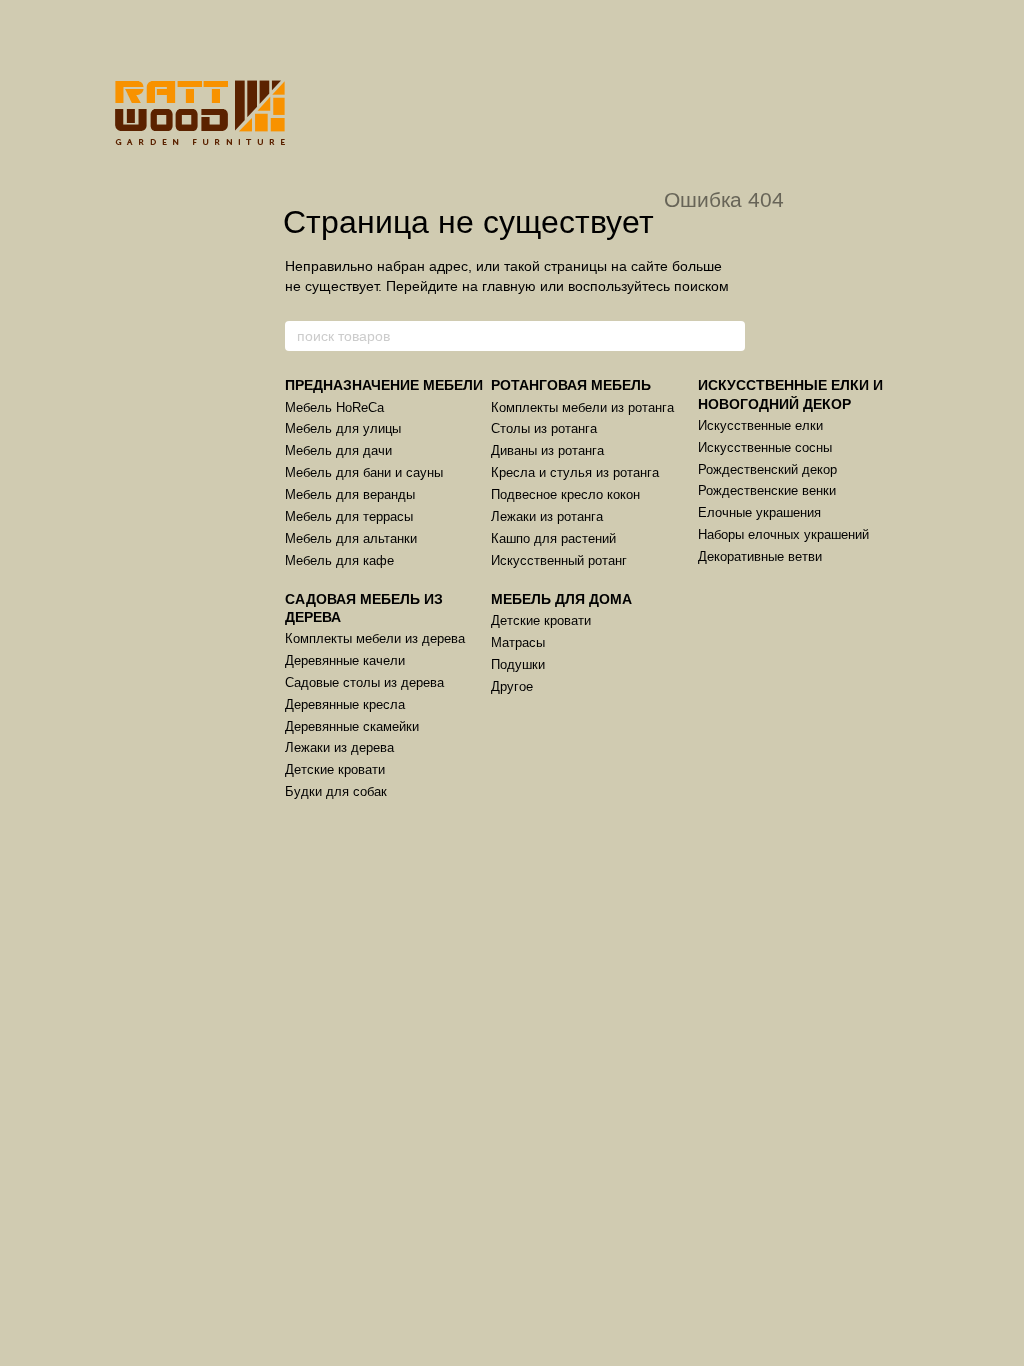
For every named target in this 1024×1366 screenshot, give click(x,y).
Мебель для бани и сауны (364, 472)
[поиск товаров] (729, 336)
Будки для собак (336, 791)
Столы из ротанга (544, 428)
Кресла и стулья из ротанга (575, 472)
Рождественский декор (767, 469)
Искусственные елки (760, 425)
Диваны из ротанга (547, 450)
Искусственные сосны (765, 447)
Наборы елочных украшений (783, 534)
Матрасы (518, 642)
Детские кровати (335, 769)
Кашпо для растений (553, 538)
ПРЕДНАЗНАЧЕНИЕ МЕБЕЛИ (384, 385)
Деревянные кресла (345, 704)
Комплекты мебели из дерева (375, 638)
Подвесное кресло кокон (565, 494)
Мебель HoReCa (334, 407)
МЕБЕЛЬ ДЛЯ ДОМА (561, 599)
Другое (512, 686)
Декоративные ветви (760, 556)
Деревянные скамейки (352, 726)
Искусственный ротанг (559, 560)
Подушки (518, 664)
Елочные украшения (759, 512)
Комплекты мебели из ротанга (582, 407)
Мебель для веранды (350, 494)
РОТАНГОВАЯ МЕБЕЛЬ (571, 385)
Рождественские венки (767, 490)
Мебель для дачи (338, 450)
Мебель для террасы (349, 516)
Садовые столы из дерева (364, 682)
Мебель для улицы (343, 428)
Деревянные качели (345, 660)
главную (509, 286)
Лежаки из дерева (339, 747)
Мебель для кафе (339, 560)
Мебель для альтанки (351, 538)
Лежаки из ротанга (547, 516)
